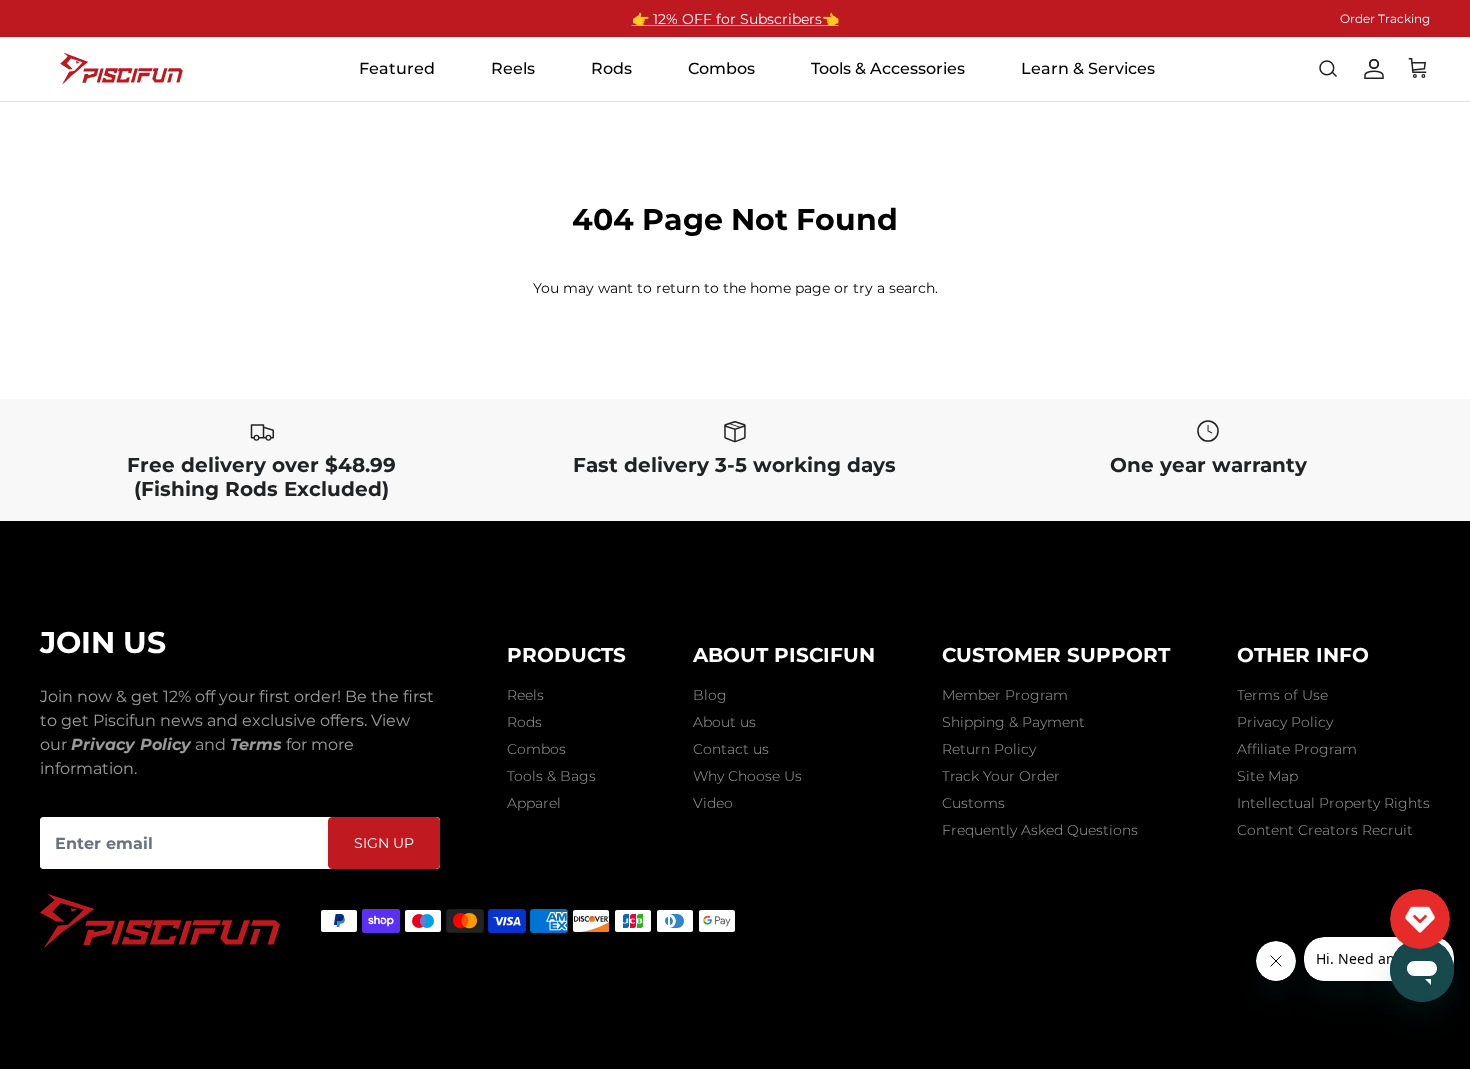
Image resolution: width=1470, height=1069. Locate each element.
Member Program (1005, 695)
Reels (525, 695)
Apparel (534, 803)
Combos (536, 749)
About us (724, 722)
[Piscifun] (122, 69)
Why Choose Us (747, 776)
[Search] (1328, 69)
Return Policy (989, 749)
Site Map (1267, 776)
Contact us (731, 749)
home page (790, 288)
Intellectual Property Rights (1333, 803)
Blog (710, 695)
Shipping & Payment (1013, 722)
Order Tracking (1385, 18)
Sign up (384, 843)
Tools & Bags (551, 776)
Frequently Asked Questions (1040, 830)
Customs (973, 803)
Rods (524, 722)
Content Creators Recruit (1325, 830)
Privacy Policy (1285, 722)
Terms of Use (1282, 695)
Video (713, 803)
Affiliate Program (1297, 749)
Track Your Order (1001, 776)
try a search (894, 288)
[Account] (1374, 69)
